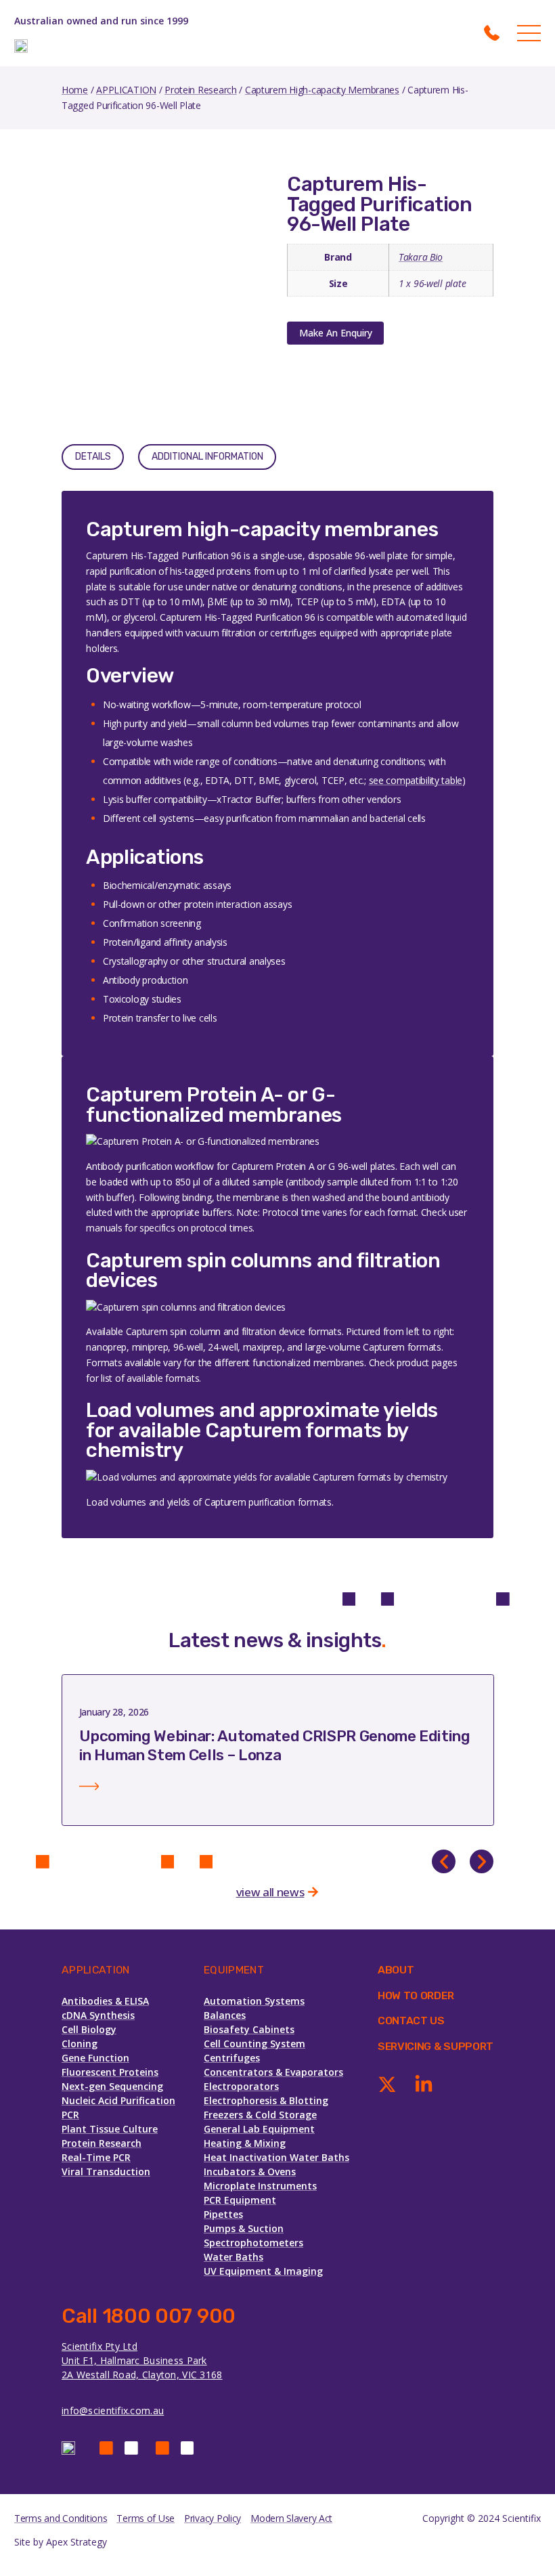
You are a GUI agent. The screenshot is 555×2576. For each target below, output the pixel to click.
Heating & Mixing (245, 2143)
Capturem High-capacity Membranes (322, 90)
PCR (70, 2115)
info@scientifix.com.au (113, 2410)
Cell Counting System (254, 2044)
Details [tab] (93, 457)
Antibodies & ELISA (105, 2001)
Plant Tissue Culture (110, 2129)
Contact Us (411, 2021)
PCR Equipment (240, 2200)
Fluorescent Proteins (110, 2072)
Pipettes (223, 2214)
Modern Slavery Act (291, 2518)
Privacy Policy (213, 2518)
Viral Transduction (106, 2171)
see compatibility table (416, 780)
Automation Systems (254, 2001)
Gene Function (95, 2058)
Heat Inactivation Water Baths (276, 2157)
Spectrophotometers (253, 2243)
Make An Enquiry (336, 333)
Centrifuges (232, 2058)
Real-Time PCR (96, 2157)
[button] (444, 1861)
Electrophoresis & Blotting (266, 2100)
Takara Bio (421, 257)
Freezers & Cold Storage (260, 2115)
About (396, 1970)
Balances (225, 2015)
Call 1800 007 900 (149, 2316)
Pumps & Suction (244, 2228)
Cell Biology (89, 2029)
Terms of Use (146, 2518)
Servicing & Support (436, 2046)
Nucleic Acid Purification (118, 2100)
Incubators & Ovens (250, 2171)
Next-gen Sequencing (112, 2086)
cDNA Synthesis (98, 2015)
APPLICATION (126, 90)
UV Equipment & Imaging (263, 2271)
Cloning (80, 2044)
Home (75, 90)
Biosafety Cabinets (249, 2029)
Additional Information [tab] (207, 457)
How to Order (416, 1995)
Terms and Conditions (61, 2518)
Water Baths (234, 2257)
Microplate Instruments (260, 2186)
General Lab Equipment (259, 2129)
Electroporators (241, 2086)
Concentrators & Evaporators (273, 2072)
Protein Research (201, 90)
